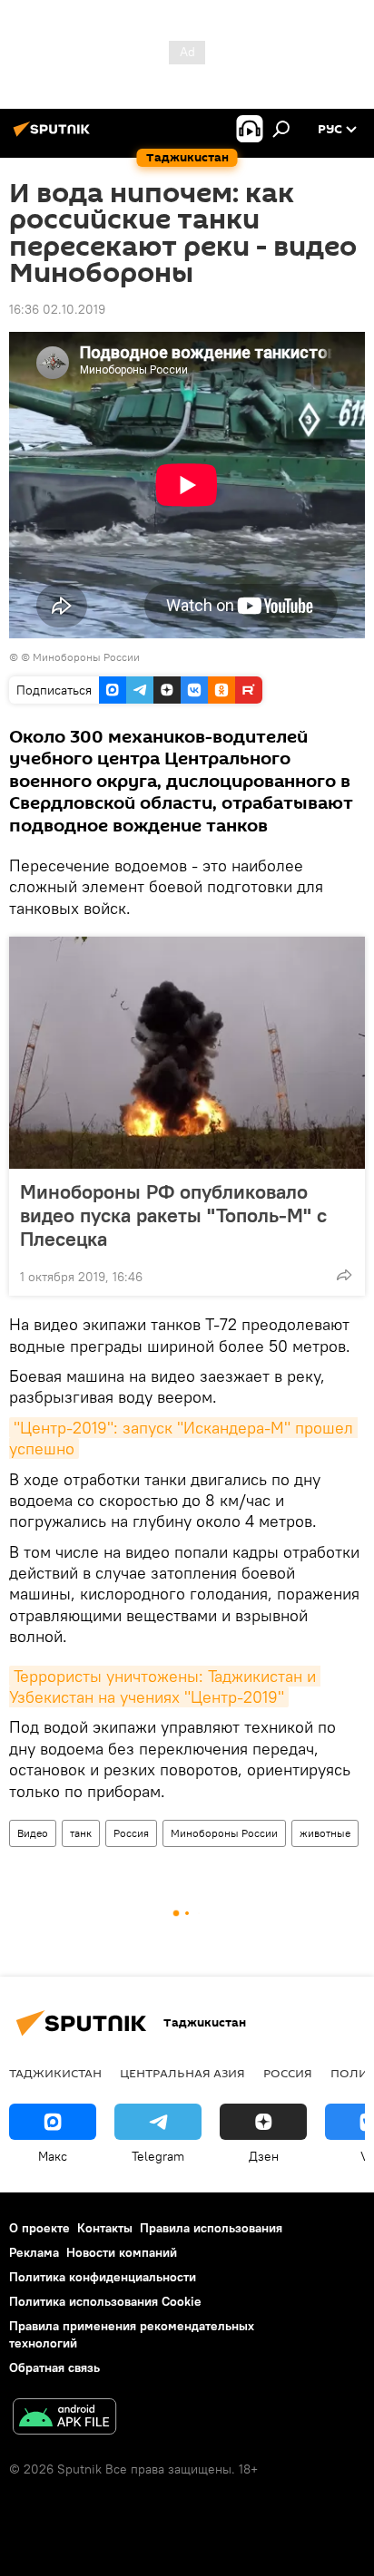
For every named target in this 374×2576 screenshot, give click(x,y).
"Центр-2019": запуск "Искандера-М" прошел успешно (183, 1438)
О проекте (39, 2228)
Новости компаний (122, 2252)
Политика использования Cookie (105, 2301)
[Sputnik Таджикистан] (54, 136)
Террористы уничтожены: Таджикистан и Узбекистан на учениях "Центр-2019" (165, 1687)
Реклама (34, 2252)
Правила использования (211, 2228)
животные (325, 1833)
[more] (344, 1275)
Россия (131, 1833)
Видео (33, 1833)
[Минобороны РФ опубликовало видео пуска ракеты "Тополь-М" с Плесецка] (187, 1053)
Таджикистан (55, 2073)
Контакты (105, 2228)
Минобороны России (224, 1833)
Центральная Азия (182, 2073)
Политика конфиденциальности (103, 2277)
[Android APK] (64, 2419)
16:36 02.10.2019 (57, 309)
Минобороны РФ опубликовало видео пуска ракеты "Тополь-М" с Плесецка (173, 1215)
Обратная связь (54, 2367)
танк (81, 1833)
